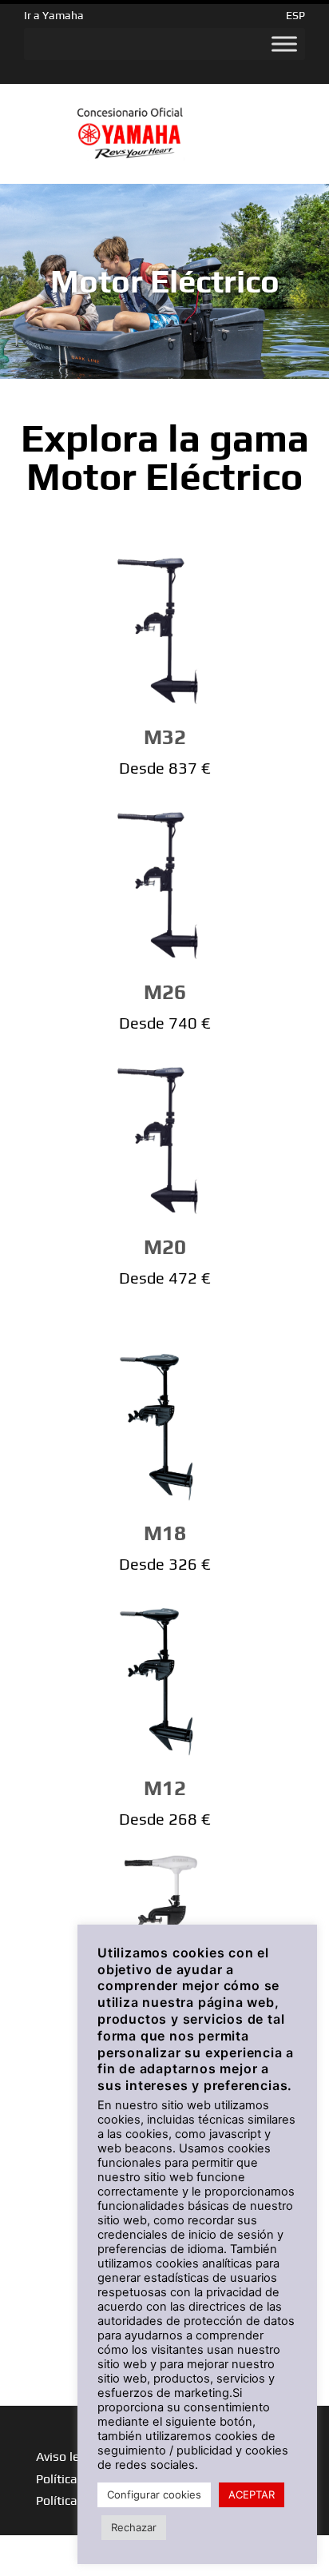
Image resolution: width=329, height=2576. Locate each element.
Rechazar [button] (134, 2527)
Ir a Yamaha (54, 15)
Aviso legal (67, 2457)
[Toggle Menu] (284, 44)
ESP (295, 15)
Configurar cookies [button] (154, 2494)
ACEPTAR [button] (252, 2494)
